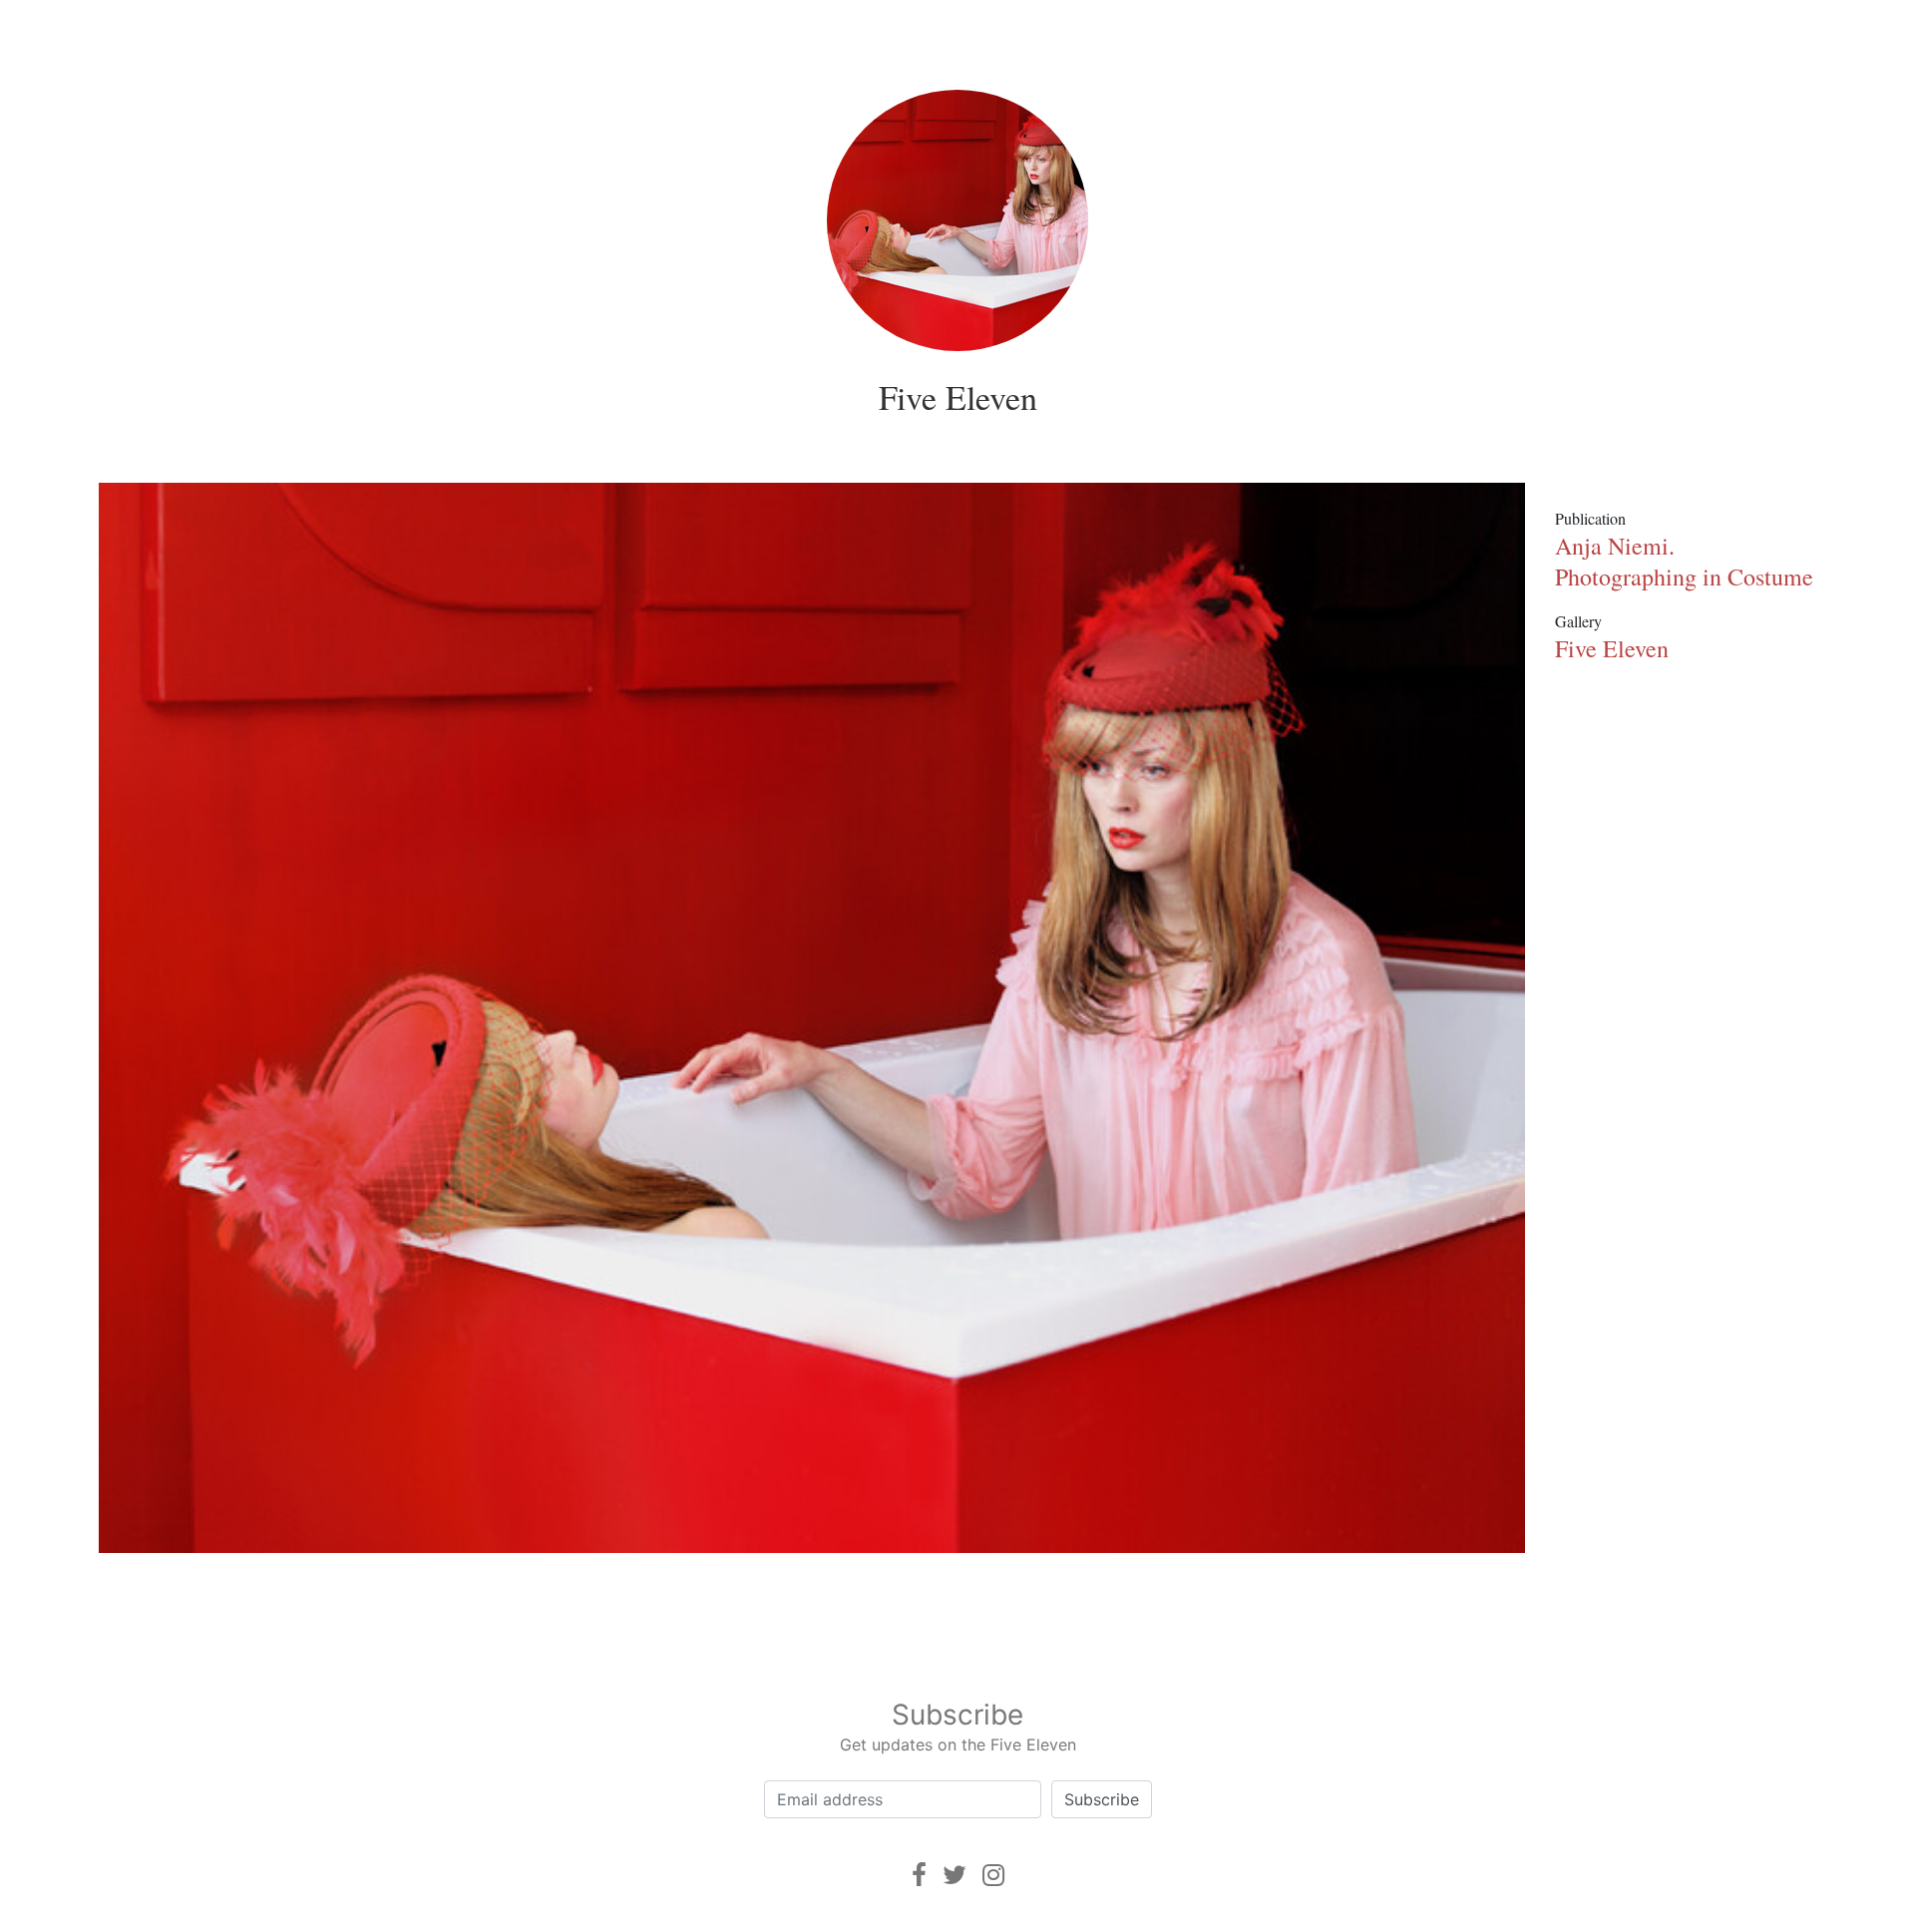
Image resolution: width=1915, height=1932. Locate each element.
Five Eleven (958, 397)
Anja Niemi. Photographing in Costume (1684, 561)
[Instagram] (993, 1875)
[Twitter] (955, 1875)
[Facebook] (919, 1875)
